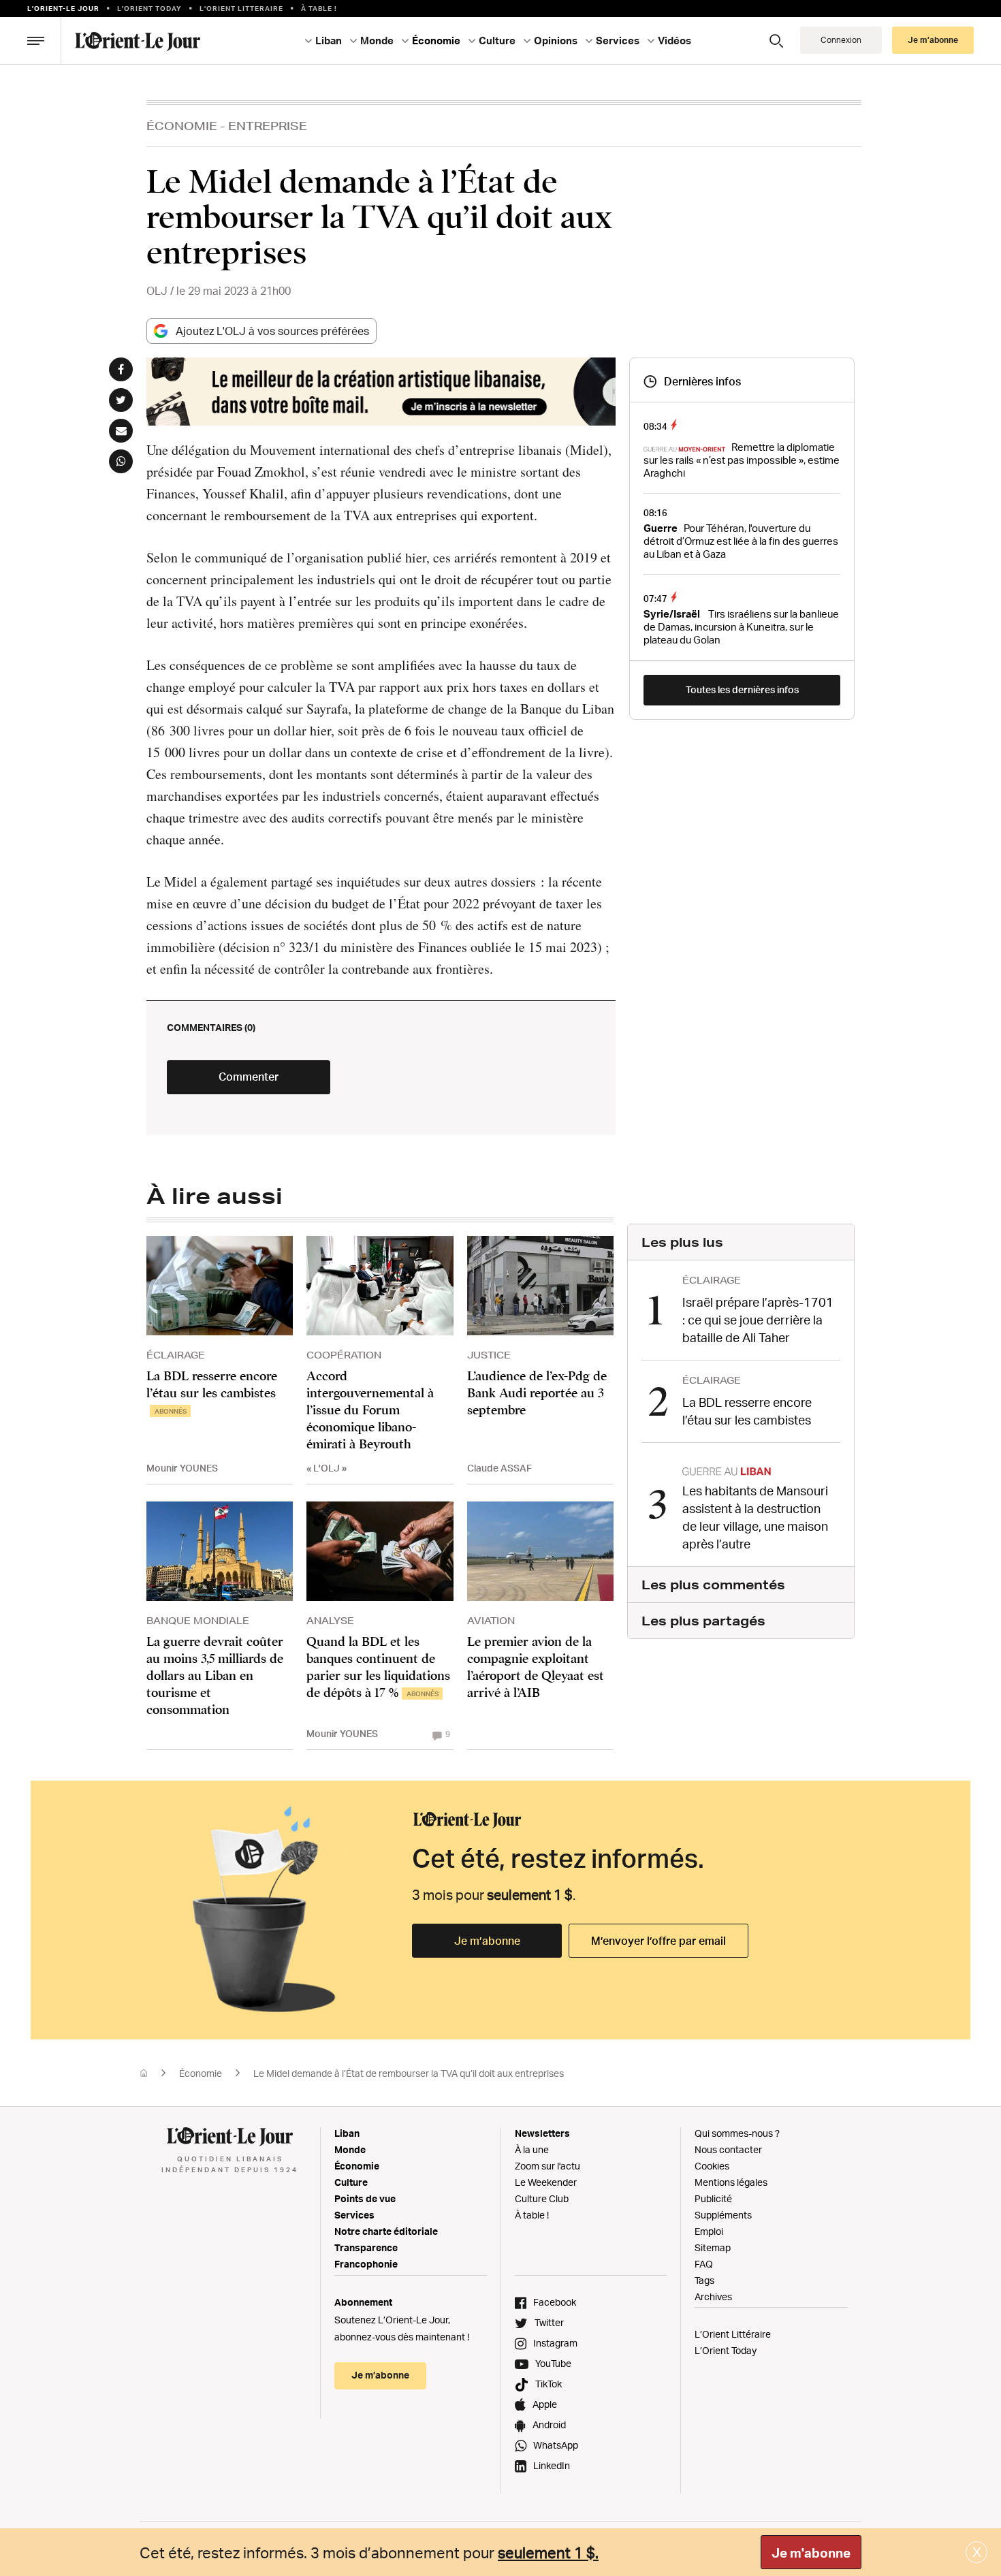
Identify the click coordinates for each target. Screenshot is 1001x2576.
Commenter (249, 1077)
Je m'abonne (811, 2553)
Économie (182, 126)
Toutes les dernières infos (742, 689)
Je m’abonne (487, 1941)
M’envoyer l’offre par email (658, 1941)
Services (354, 2215)
